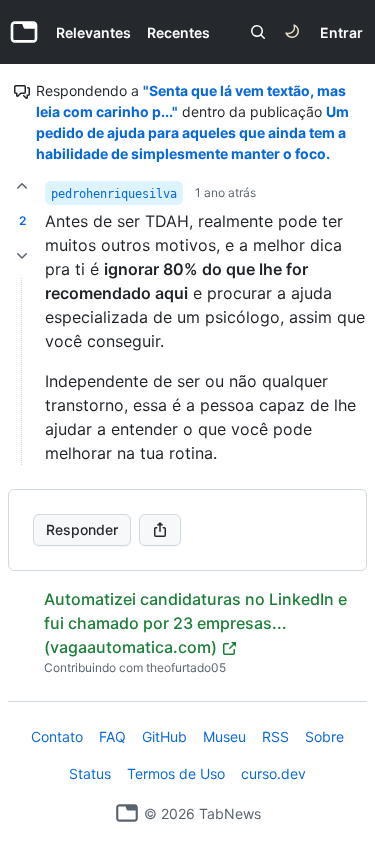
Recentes (178, 32)
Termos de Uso (176, 773)
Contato (57, 736)
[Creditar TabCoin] (22, 186)
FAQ (112, 736)
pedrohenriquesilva (114, 194)
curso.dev (273, 773)
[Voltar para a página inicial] (127, 813)
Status (90, 773)
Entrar (341, 32)
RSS (275, 736)
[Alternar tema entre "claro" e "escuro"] (292, 32)
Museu (224, 736)
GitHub (164, 736)
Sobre (324, 736)
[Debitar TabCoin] (22, 256)
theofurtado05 (186, 667)
